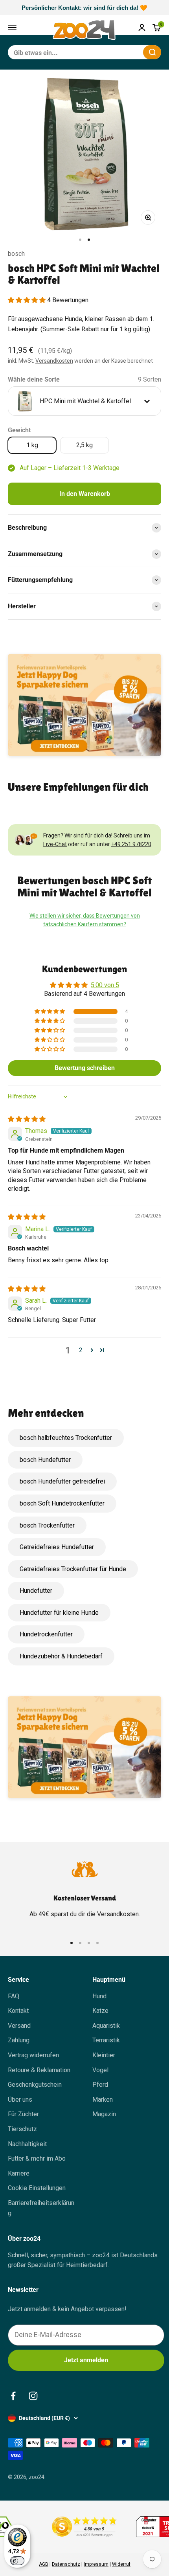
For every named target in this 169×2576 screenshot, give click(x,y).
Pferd (100, 2085)
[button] (28, 300)
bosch (16, 254)
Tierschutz (22, 2129)
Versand (19, 2026)
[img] (27, 1119)
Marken (103, 2100)
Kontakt (18, 2011)
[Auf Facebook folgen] (13, 2396)
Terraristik (106, 2040)
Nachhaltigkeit (27, 2144)
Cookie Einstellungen (37, 2188)
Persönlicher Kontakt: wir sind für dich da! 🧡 (84, 8)
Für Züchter (23, 2114)
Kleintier (104, 2055)
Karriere (19, 2173)
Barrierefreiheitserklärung (41, 2208)
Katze (100, 2011)
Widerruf (121, 2564)
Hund (99, 1996)
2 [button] (81, 1350)
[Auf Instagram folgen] (33, 2396)
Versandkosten (54, 361)
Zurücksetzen (118, 52)
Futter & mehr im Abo (37, 2158)
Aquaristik (106, 2026)
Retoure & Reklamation (39, 2070)
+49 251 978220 (131, 844)
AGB (44, 2564)
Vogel (100, 2070)
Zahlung (19, 2040)
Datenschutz (66, 2564)
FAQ (14, 1996)
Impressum (96, 2564)
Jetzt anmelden (86, 2360)
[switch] (17, 2561)
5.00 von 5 (105, 985)
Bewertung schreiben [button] (85, 1068)
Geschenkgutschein (35, 2085)
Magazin (104, 2114)
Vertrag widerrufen (33, 2055)
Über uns (20, 2100)
